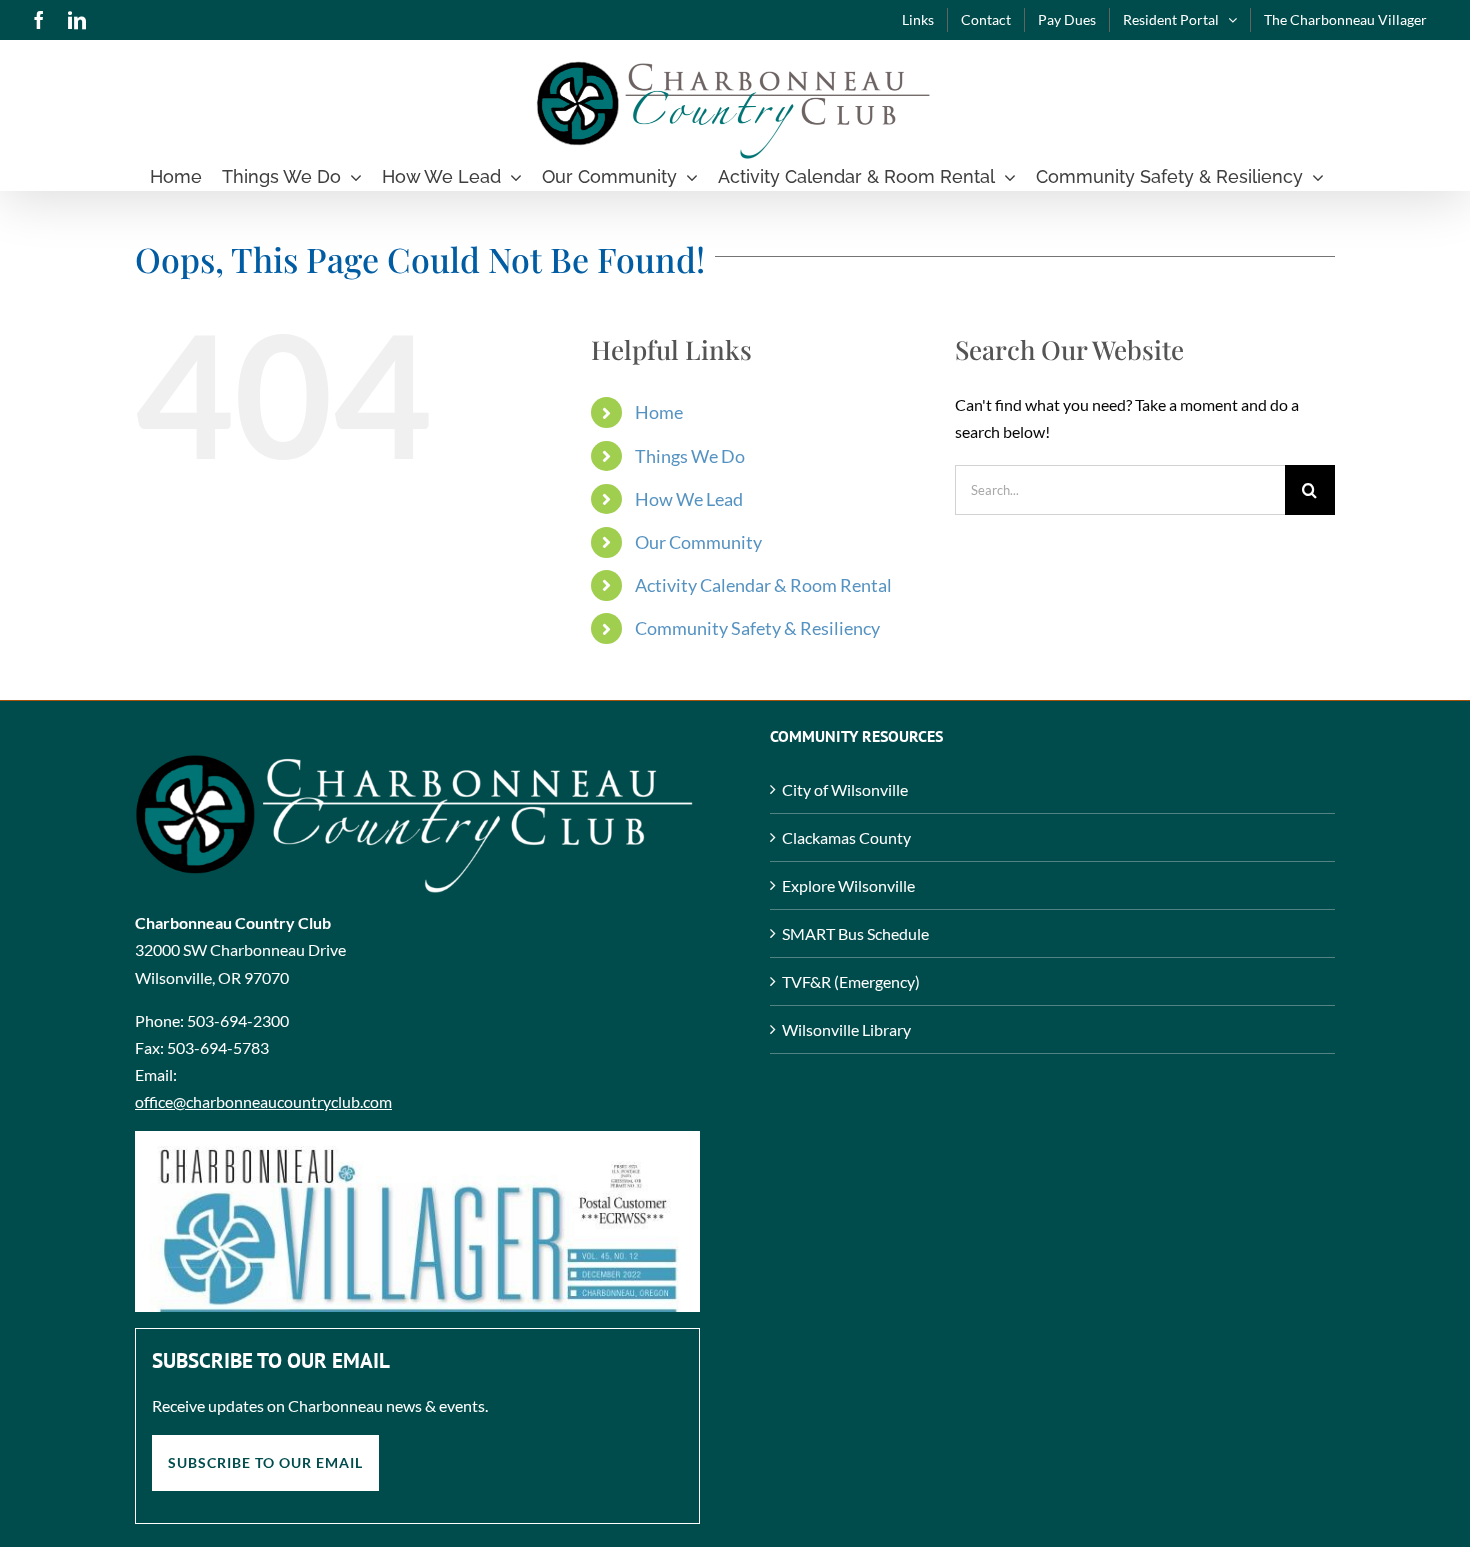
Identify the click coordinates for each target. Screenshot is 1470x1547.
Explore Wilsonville (848, 885)
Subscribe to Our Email (265, 1462)
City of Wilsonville (845, 789)
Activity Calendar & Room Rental (763, 585)
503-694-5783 (218, 1047)
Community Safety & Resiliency (757, 628)
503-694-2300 (238, 1020)
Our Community (698, 542)
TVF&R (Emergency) (851, 981)
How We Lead (689, 499)
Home (659, 412)
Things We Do (690, 456)
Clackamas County (846, 837)
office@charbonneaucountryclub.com (263, 1101)
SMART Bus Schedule (855, 933)
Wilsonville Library (846, 1029)
